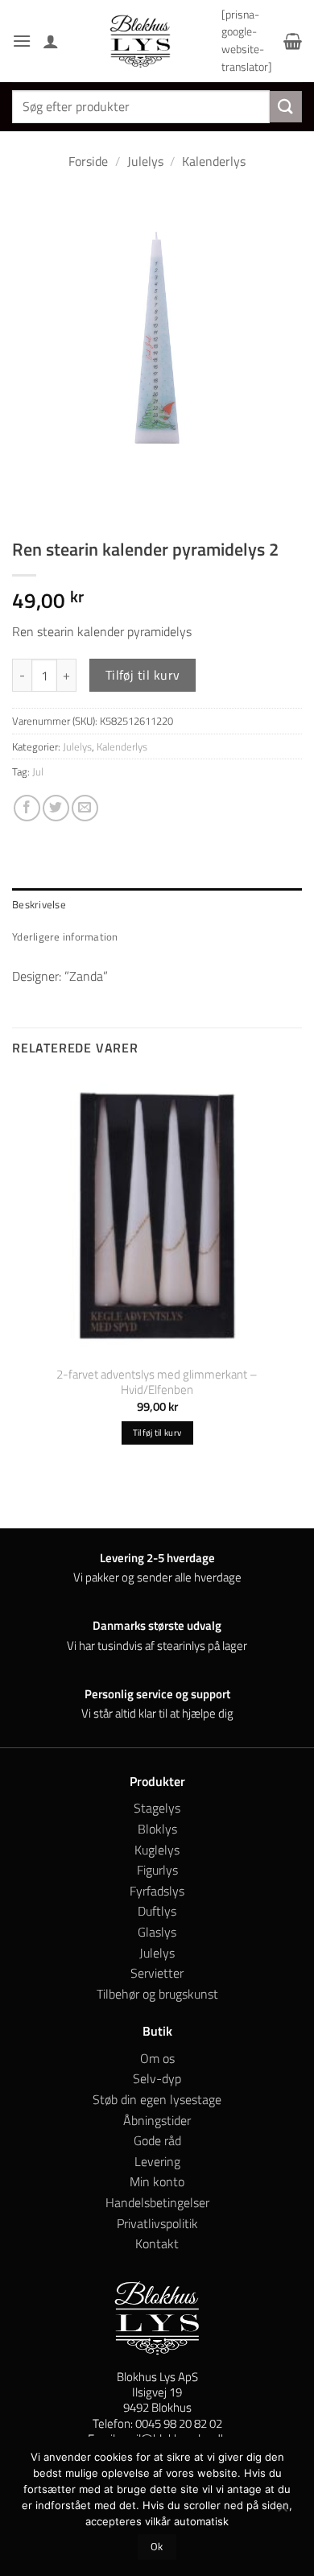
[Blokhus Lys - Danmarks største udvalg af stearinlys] (140, 41)
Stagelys (157, 1808)
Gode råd (157, 2140)
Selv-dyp (157, 2078)
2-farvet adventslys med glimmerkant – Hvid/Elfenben (157, 1382)
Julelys (145, 161)
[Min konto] (51, 41)
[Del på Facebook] (27, 808)
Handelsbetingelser (157, 2202)
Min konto (157, 2181)
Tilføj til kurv (143, 675)
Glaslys (157, 1932)
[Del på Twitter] (56, 808)
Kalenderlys (214, 161)
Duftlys (157, 1911)
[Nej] (282, 2511)
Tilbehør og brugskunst (157, 1994)
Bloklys (157, 1829)
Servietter (157, 1973)
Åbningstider (157, 2120)
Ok (157, 2547)
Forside (88, 161)
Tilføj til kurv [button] (157, 1433)
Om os (157, 2058)
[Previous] (28, 502)
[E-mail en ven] (85, 808)
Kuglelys (157, 1850)
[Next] (72, 502)
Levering (157, 2161)
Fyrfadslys (157, 1891)
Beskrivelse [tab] (39, 904)
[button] (22, 41)
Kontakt (157, 2243)
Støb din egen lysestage (157, 2099)
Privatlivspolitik (157, 2223)
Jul (38, 771)
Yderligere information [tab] (65, 937)
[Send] (286, 107)
